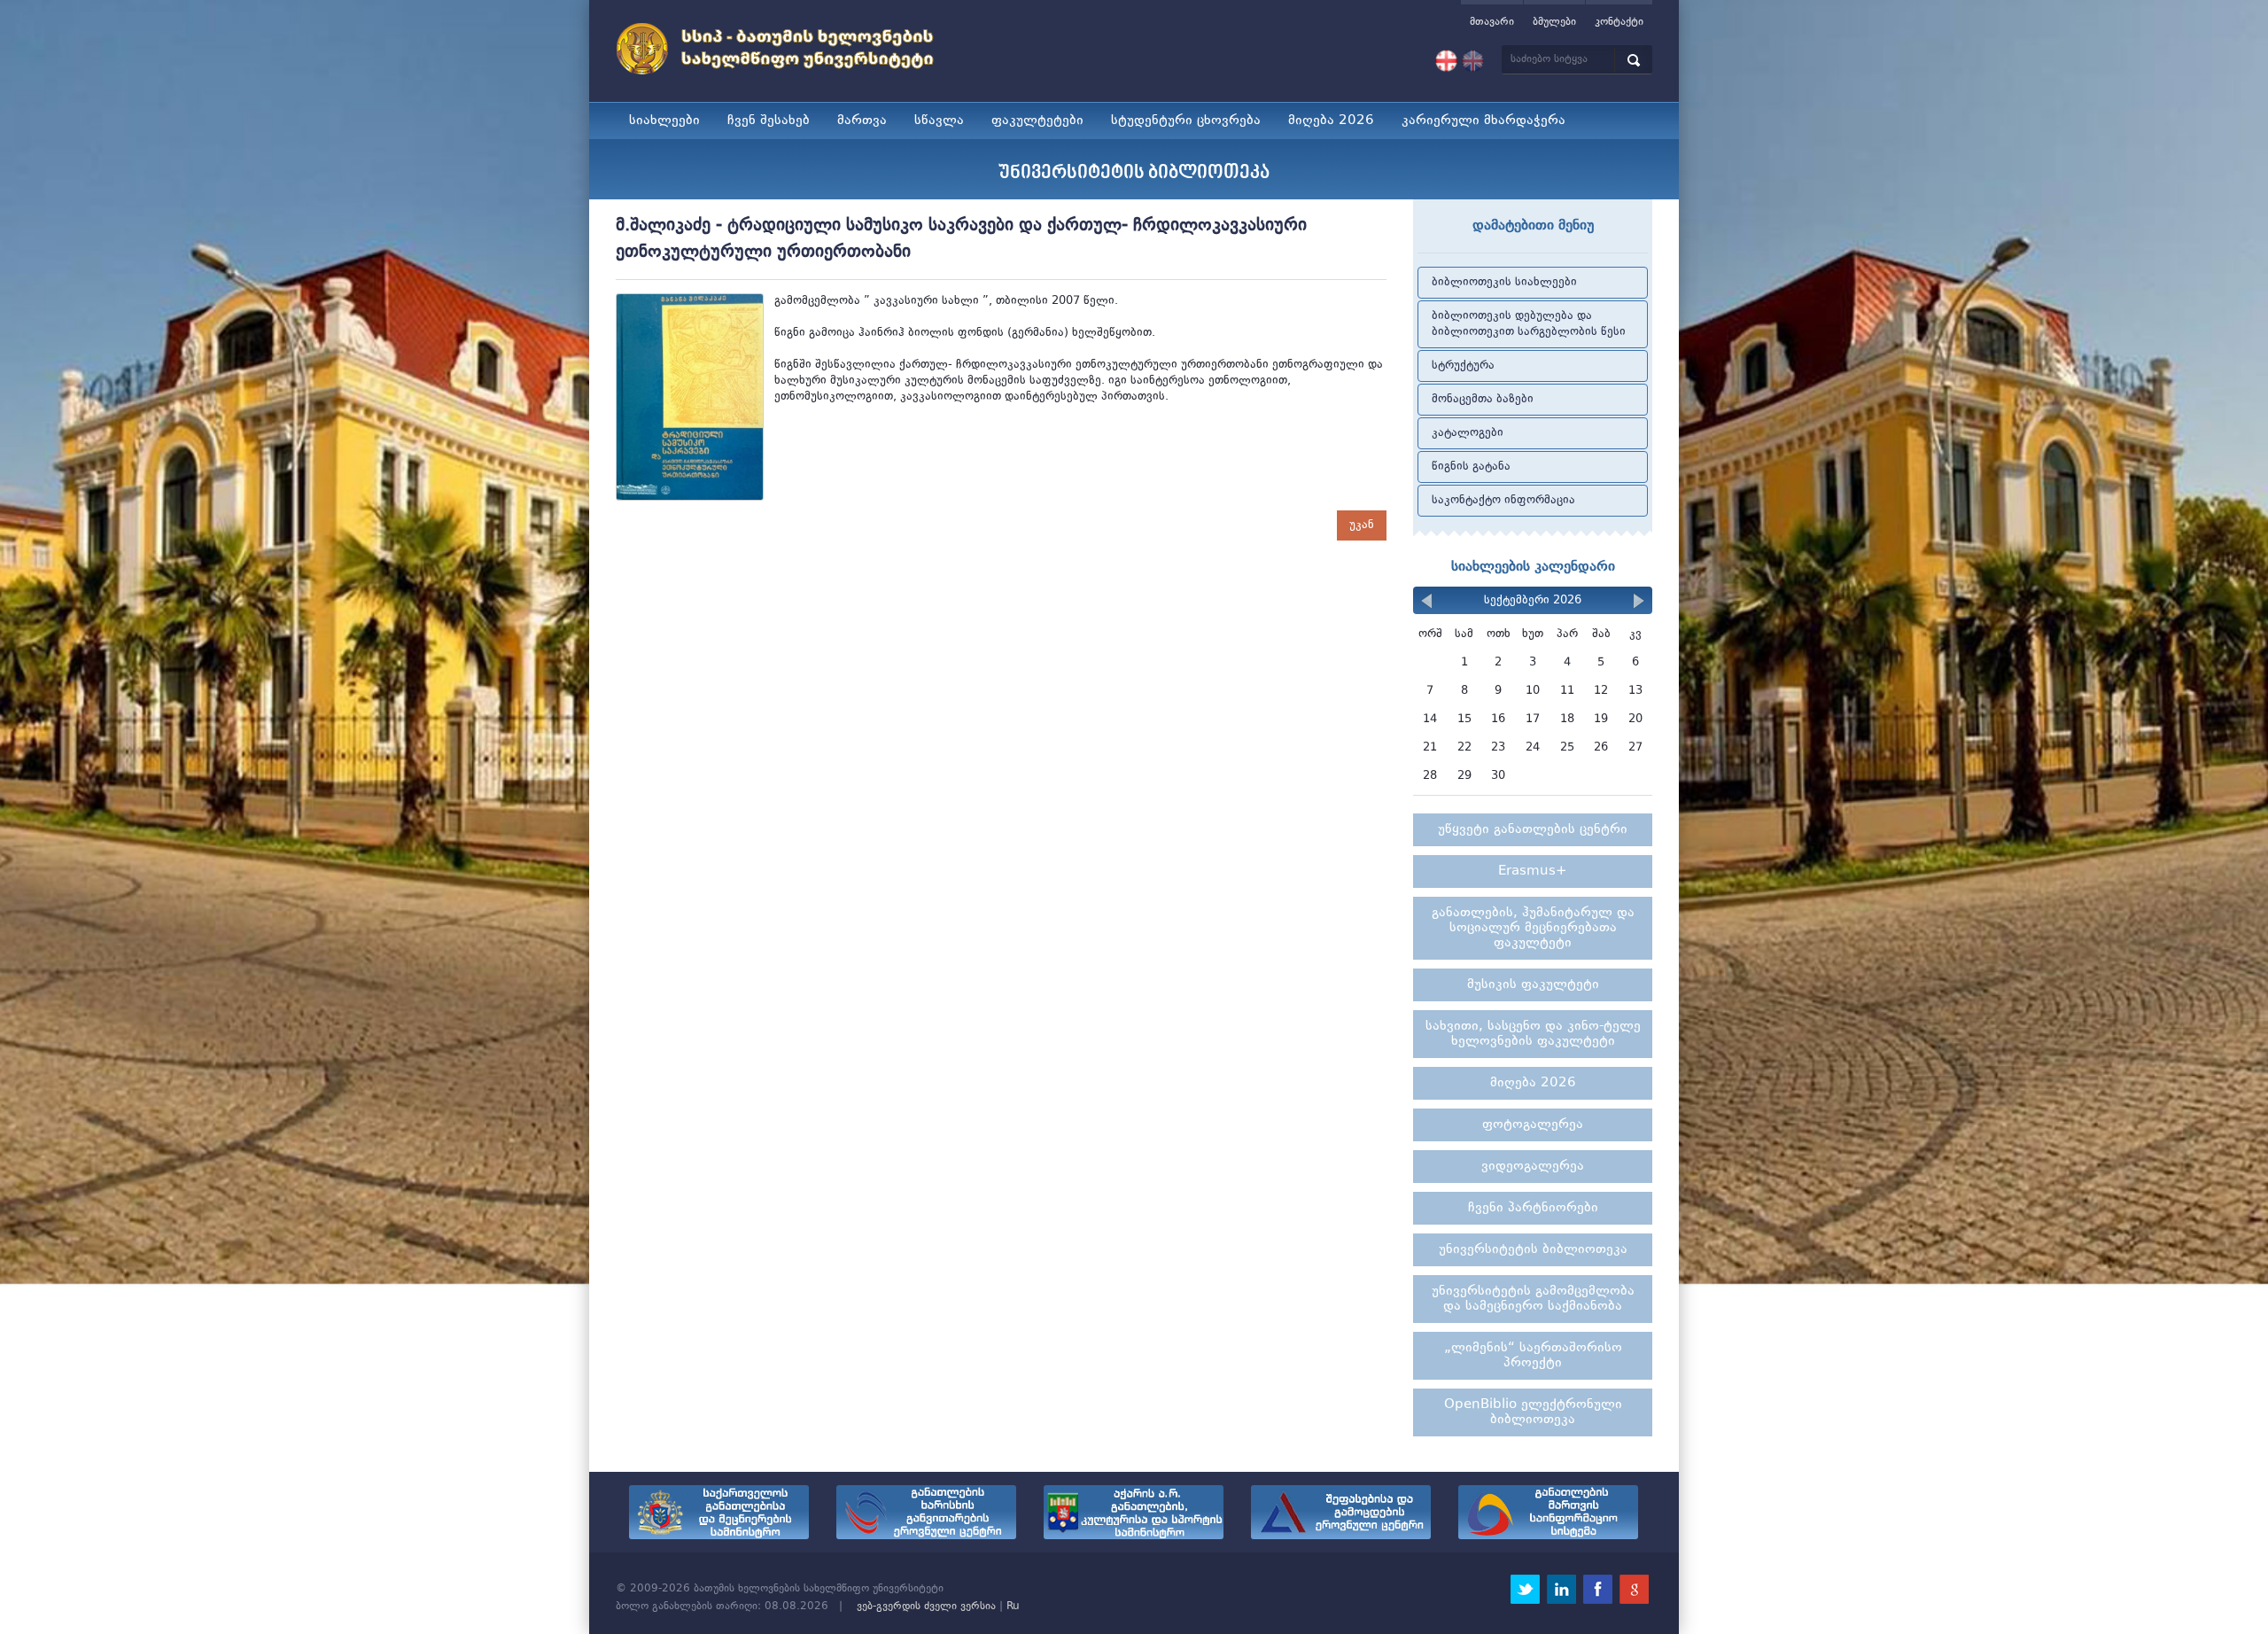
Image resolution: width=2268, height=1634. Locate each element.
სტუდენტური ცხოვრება (1186, 121)
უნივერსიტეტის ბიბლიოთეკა (1533, 1250)
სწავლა (939, 121)
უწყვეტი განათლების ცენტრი (1533, 830)
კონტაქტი (1619, 22)
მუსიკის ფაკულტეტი (1533, 985)
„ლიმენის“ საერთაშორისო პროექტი (1533, 1356)
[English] (1473, 61)
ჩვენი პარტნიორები (1533, 1208)
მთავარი (1492, 22)
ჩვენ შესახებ (769, 121)
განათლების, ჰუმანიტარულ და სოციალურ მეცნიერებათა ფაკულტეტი (1533, 928)
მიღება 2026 (1331, 121)
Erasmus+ (1533, 871)
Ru (1013, 1607)
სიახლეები (664, 121)
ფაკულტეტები (1037, 121)
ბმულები (1554, 22)
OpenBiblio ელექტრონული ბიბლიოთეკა (1533, 1412)
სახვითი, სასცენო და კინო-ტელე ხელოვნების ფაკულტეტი (1533, 1034)
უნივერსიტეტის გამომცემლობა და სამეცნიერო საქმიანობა (1533, 1299)
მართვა (862, 121)
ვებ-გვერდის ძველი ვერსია (926, 1607)
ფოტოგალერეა (1533, 1125)
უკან (1362, 525)
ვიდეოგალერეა (1533, 1167)
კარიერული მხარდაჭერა (1484, 121)
